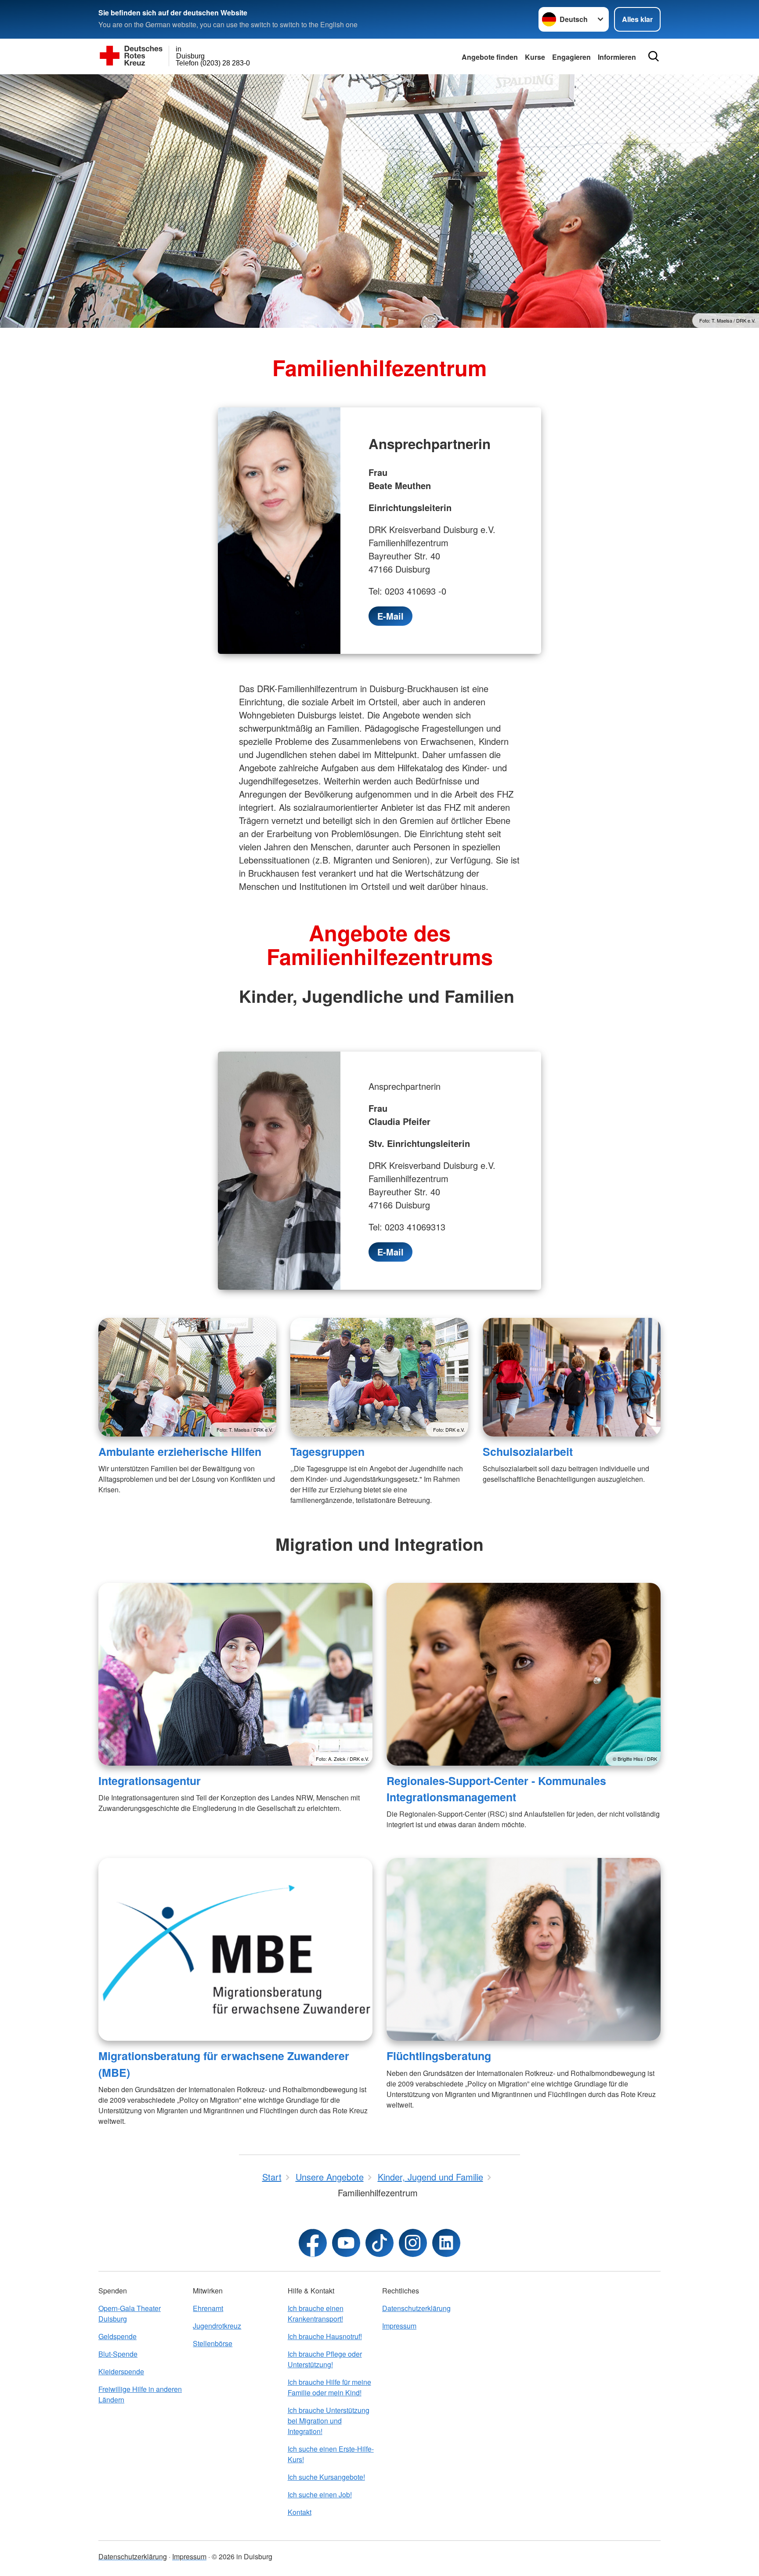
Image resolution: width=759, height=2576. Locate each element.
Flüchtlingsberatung (439, 2056)
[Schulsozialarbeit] (572, 1377)
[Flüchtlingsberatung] (524, 1949)
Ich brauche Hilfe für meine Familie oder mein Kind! (329, 2387)
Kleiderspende (121, 2371)
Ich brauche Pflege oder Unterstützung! (325, 2359)
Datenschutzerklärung (416, 2308)
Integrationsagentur (150, 1781)
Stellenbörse (213, 2343)
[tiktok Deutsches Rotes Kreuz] (379, 2243)
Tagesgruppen (327, 1451)
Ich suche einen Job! (320, 2494)
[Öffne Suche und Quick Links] (654, 56)
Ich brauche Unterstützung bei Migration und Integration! (329, 2421)
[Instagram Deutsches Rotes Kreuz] (413, 2243)
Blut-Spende (118, 2354)
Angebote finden (490, 57)
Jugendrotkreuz (217, 2326)
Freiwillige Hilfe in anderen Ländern (140, 2394)
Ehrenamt (208, 2308)
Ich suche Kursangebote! (326, 2477)
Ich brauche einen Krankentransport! (316, 2313)
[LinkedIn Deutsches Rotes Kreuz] (446, 2243)
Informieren (617, 57)
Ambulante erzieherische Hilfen (180, 1451)
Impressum (399, 2326)
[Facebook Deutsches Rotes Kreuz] (313, 2243)
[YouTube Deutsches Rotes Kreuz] (346, 2243)
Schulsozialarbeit (528, 1451)
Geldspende (117, 2336)
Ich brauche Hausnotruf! (325, 2336)
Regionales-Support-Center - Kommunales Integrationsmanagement (496, 1789)
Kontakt (300, 2512)
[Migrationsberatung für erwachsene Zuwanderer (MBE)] (235, 1949)
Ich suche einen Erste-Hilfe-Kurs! (331, 2454)
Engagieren (571, 57)
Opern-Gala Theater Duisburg (130, 2313)
